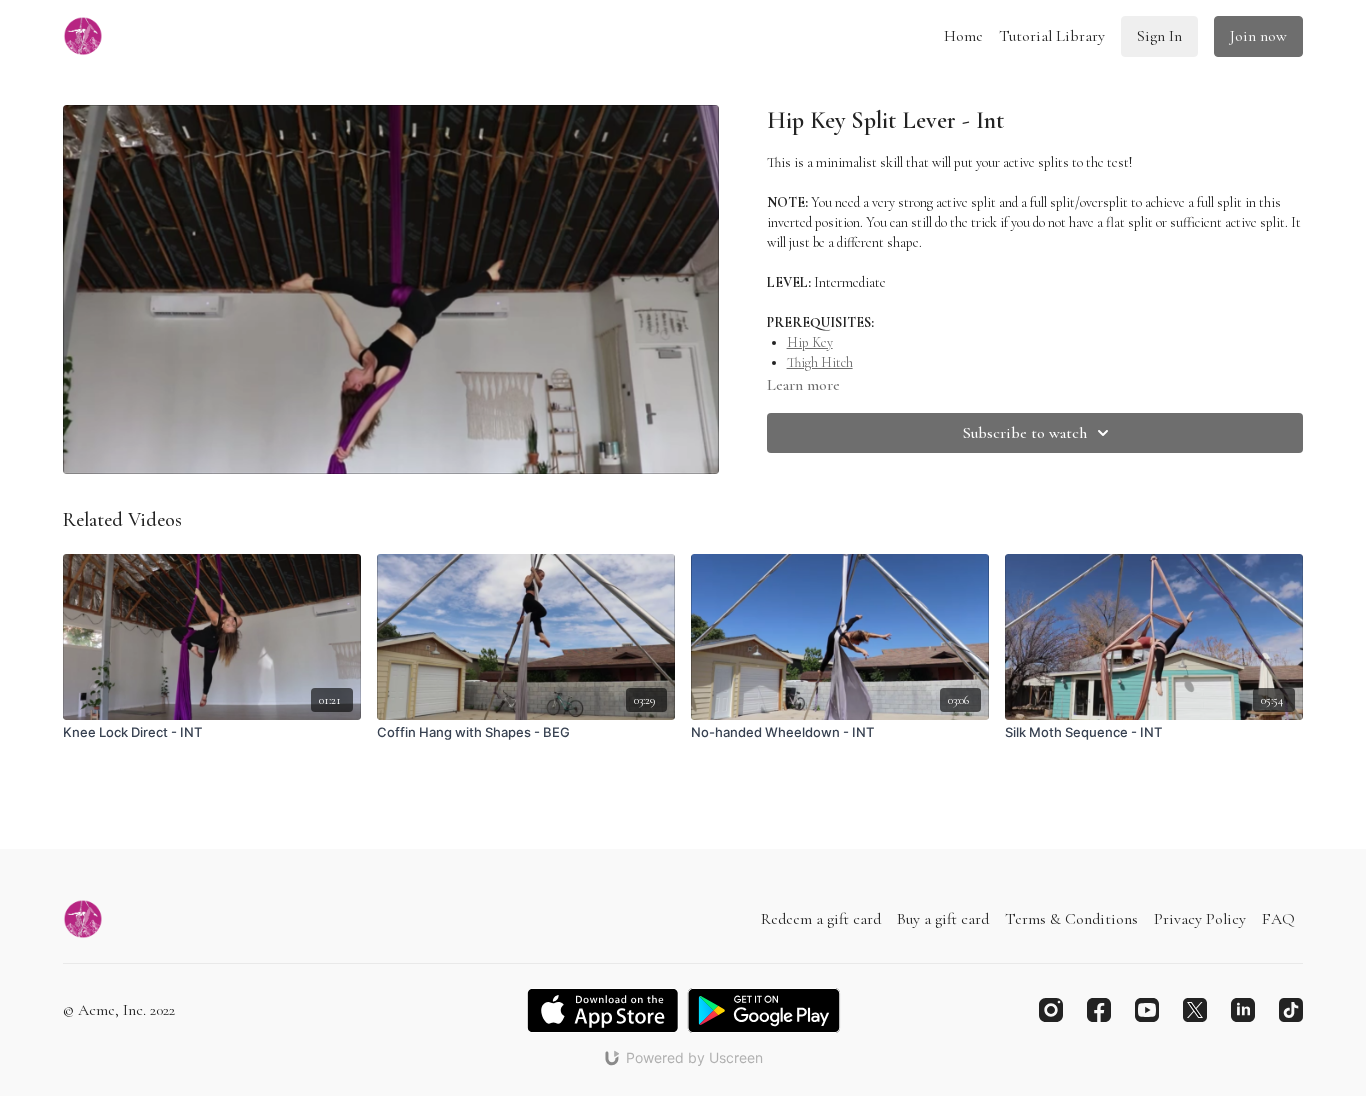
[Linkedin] (1243, 1010)
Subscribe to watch (1025, 433)
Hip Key (810, 342)
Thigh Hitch (820, 362)
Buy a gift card (943, 919)
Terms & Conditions (1071, 919)
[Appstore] (602, 1010)
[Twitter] (1195, 1010)
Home (963, 36)
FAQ (1278, 919)
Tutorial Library (1052, 36)
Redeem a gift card (821, 919)
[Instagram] (1051, 1010)
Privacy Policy (1200, 919)
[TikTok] (1291, 1010)
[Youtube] (1147, 1010)
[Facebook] (1099, 1010)
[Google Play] (764, 1010)
